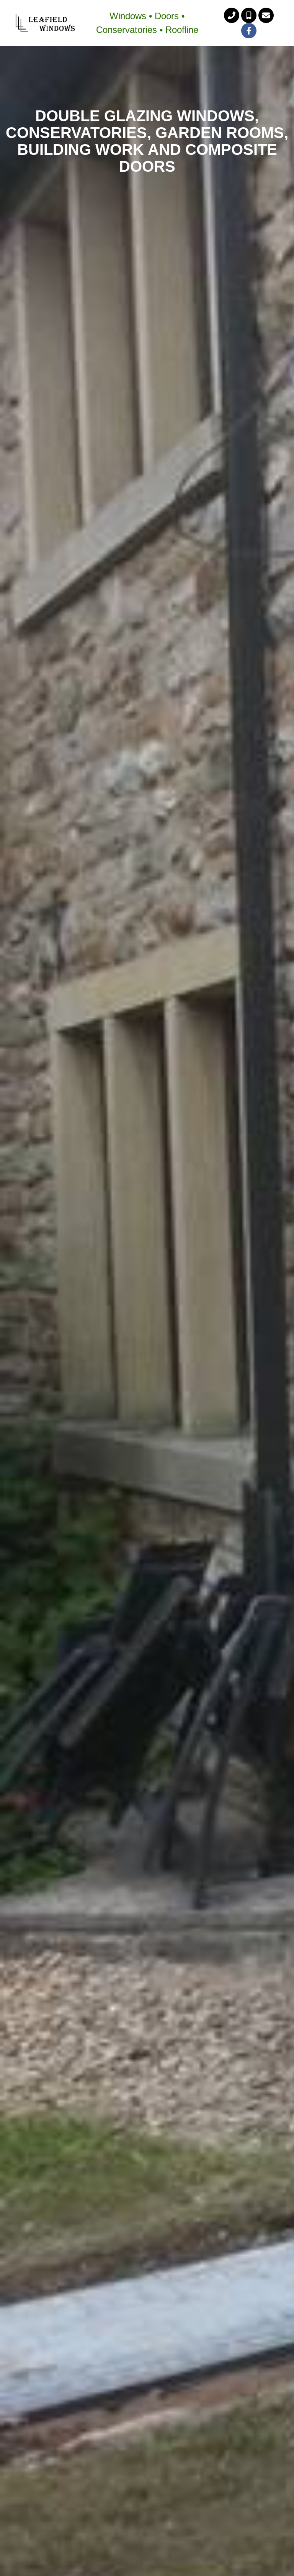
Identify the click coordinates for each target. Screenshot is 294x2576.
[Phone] (232, 15)
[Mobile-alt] (249, 15)
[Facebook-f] (249, 31)
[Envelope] (266, 15)
